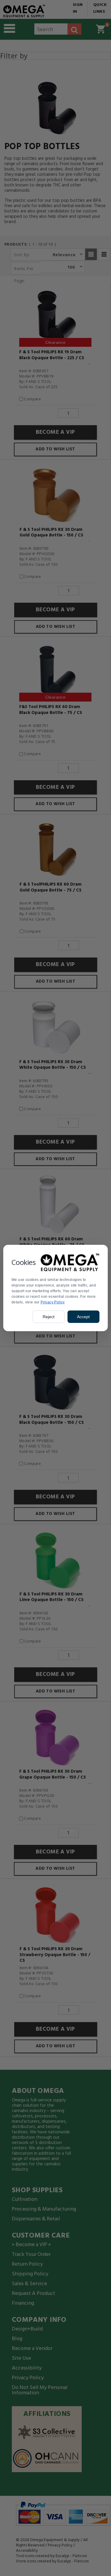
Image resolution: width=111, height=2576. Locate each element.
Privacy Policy (53, 1302)
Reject (49, 1317)
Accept (83, 1317)
